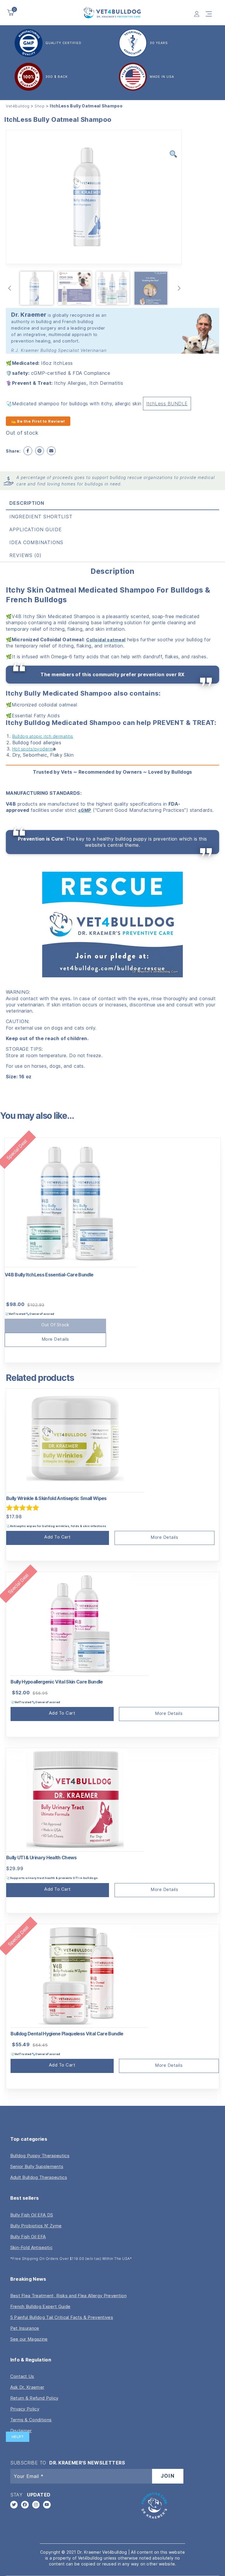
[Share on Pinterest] (40, 451)
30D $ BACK (57, 77)
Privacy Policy (25, 2409)
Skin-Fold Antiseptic (31, 2247)
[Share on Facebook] (28, 451)
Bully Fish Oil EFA (28, 2237)
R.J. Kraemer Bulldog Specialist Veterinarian (59, 350)
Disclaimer (21, 2431)
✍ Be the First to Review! (38, 421)
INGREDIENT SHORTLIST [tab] (41, 517)
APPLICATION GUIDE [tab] (36, 529)
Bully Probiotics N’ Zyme (36, 2226)
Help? (18, 2437)
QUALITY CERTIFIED (63, 43)
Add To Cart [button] (58, 1537)
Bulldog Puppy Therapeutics (40, 2156)
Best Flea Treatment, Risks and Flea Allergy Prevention (68, 2296)
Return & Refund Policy (34, 2398)
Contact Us (22, 2376)
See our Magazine (29, 2339)
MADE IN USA (162, 77)
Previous (10, 288)
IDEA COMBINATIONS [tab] (36, 542)
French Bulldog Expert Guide (40, 2306)
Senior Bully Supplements (37, 2166)
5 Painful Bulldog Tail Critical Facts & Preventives (62, 2317)
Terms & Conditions (31, 2420)
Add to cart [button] (62, 1713)
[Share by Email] (51, 451)
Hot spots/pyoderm (33, 749)
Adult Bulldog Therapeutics (39, 2177)
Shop (40, 106)
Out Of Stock (55, 1325)
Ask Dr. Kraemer (27, 2387)
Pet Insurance (25, 2328)
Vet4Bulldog (18, 106)
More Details (55, 1339)
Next (179, 288)
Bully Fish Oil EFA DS (32, 2215)
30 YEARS (159, 43)
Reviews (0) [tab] (25, 555)
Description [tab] (27, 503)
